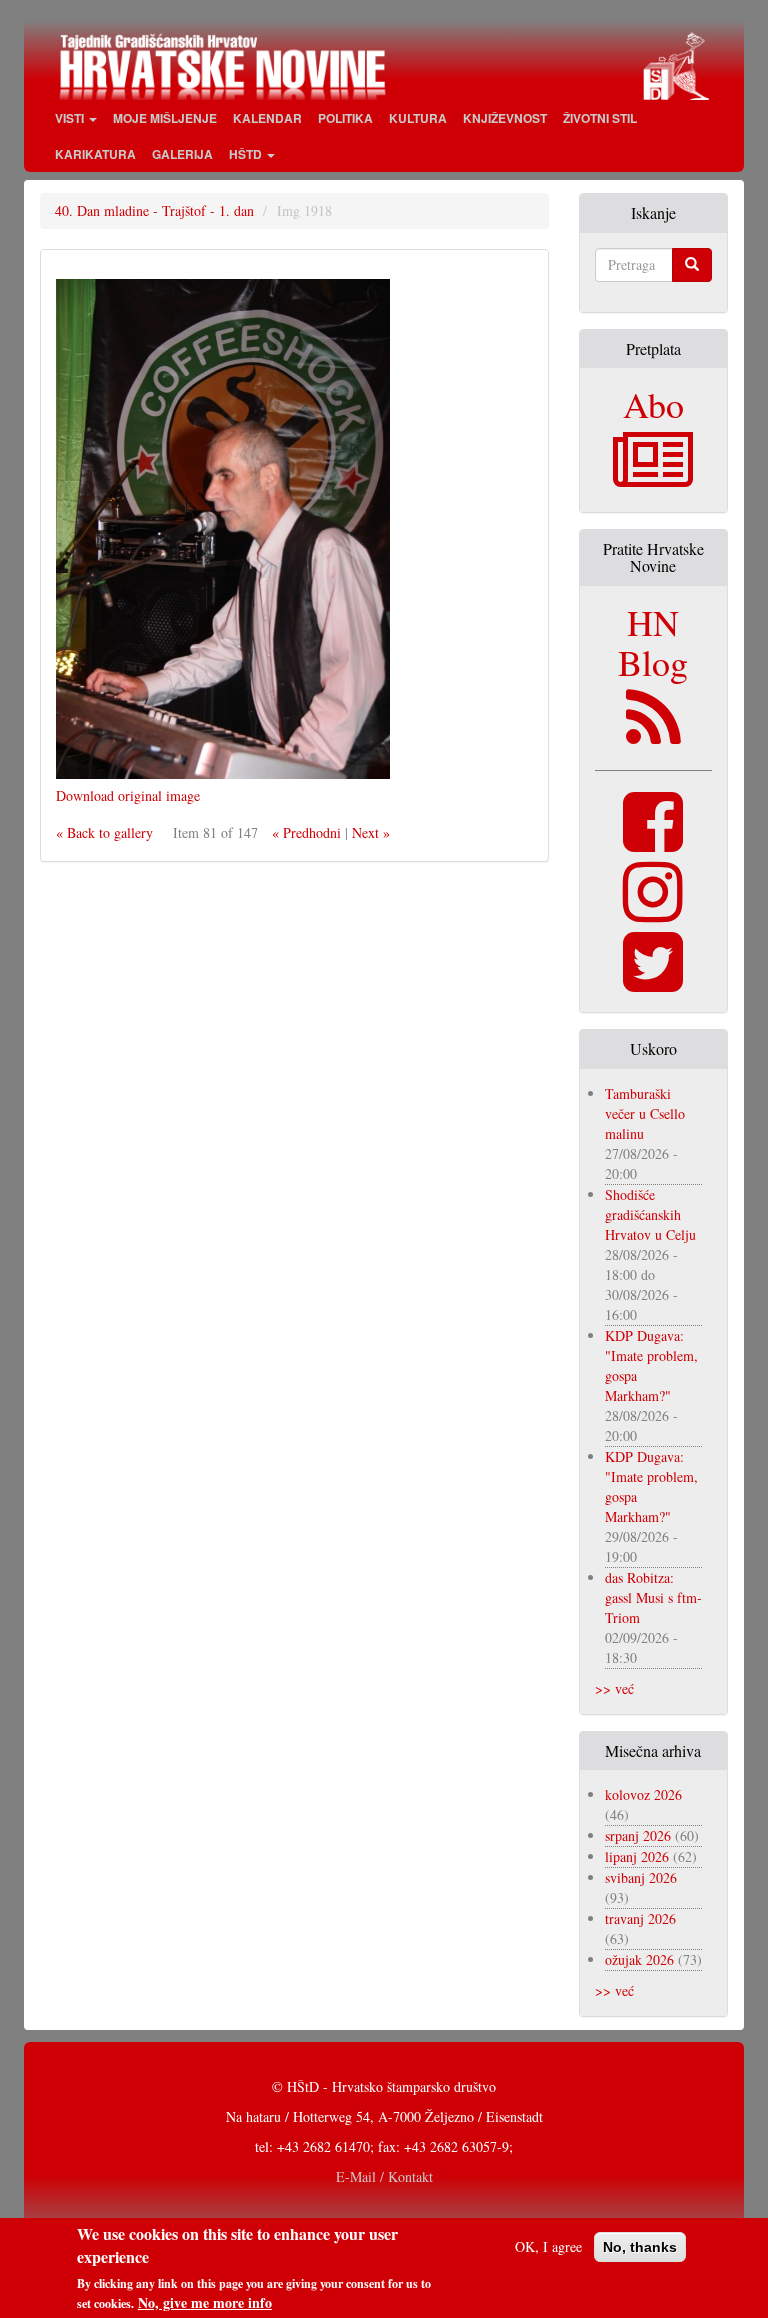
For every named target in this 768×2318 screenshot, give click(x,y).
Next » (371, 832)
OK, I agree (548, 2246)
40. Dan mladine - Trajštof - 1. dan (154, 210)
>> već (614, 1688)
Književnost (505, 118)
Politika (345, 118)
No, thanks (640, 2247)
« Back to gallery (104, 832)
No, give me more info (205, 2303)
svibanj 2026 (641, 1877)
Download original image (128, 795)
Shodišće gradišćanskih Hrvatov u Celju (650, 1214)
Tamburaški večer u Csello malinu (645, 1113)
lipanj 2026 (637, 1856)
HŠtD (247, 154)
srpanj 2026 (638, 1835)
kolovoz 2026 (643, 1794)
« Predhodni (306, 832)
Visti (71, 118)
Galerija (182, 154)
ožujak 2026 (639, 1959)
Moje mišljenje (165, 118)
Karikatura (95, 154)
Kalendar (267, 118)
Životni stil (600, 118)
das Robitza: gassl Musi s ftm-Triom (653, 1597)
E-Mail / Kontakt (384, 2176)
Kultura (418, 118)
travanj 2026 (640, 1918)
